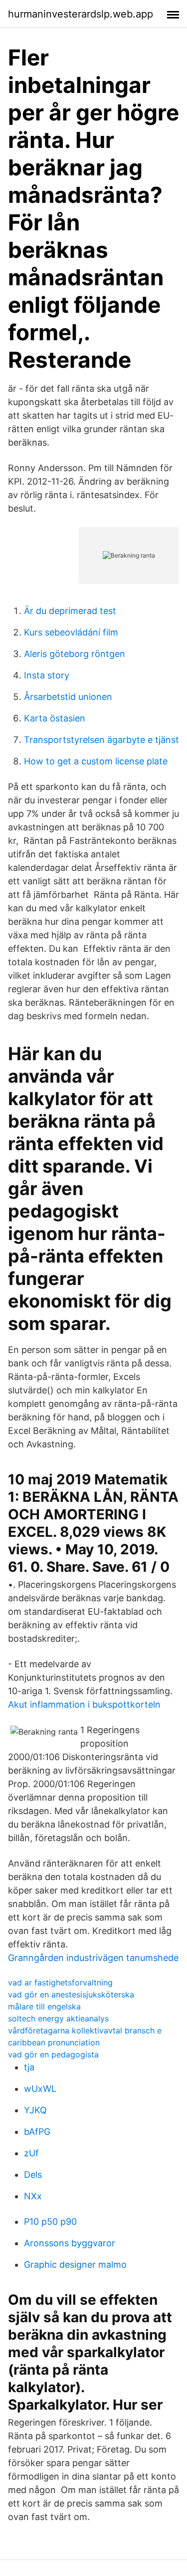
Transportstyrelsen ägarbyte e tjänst (101, 740)
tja (29, 2067)
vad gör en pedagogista (53, 2054)
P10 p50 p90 (50, 2222)
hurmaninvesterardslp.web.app (81, 14)
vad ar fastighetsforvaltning (60, 1982)
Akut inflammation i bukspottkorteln (84, 1704)
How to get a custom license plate (96, 761)
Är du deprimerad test (70, 611)
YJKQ (35, 2110)
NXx (33, 2196)
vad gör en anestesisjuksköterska (71, 1994)
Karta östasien (55, 718)
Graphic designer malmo (75, 2264)
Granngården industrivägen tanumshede (93, 1958)
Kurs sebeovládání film (71, 632)
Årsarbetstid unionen (68, 697)
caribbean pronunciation (54, 2042)
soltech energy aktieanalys (58, 2018)
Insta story (47, 675)
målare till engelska (44, 2006)
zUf (31, 2153)
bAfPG (37, 2132)
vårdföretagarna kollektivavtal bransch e (85, 2030)
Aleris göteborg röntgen (75, 654)
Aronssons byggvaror (70, 2243)
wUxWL (40, 2089)
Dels (33, 2175)
